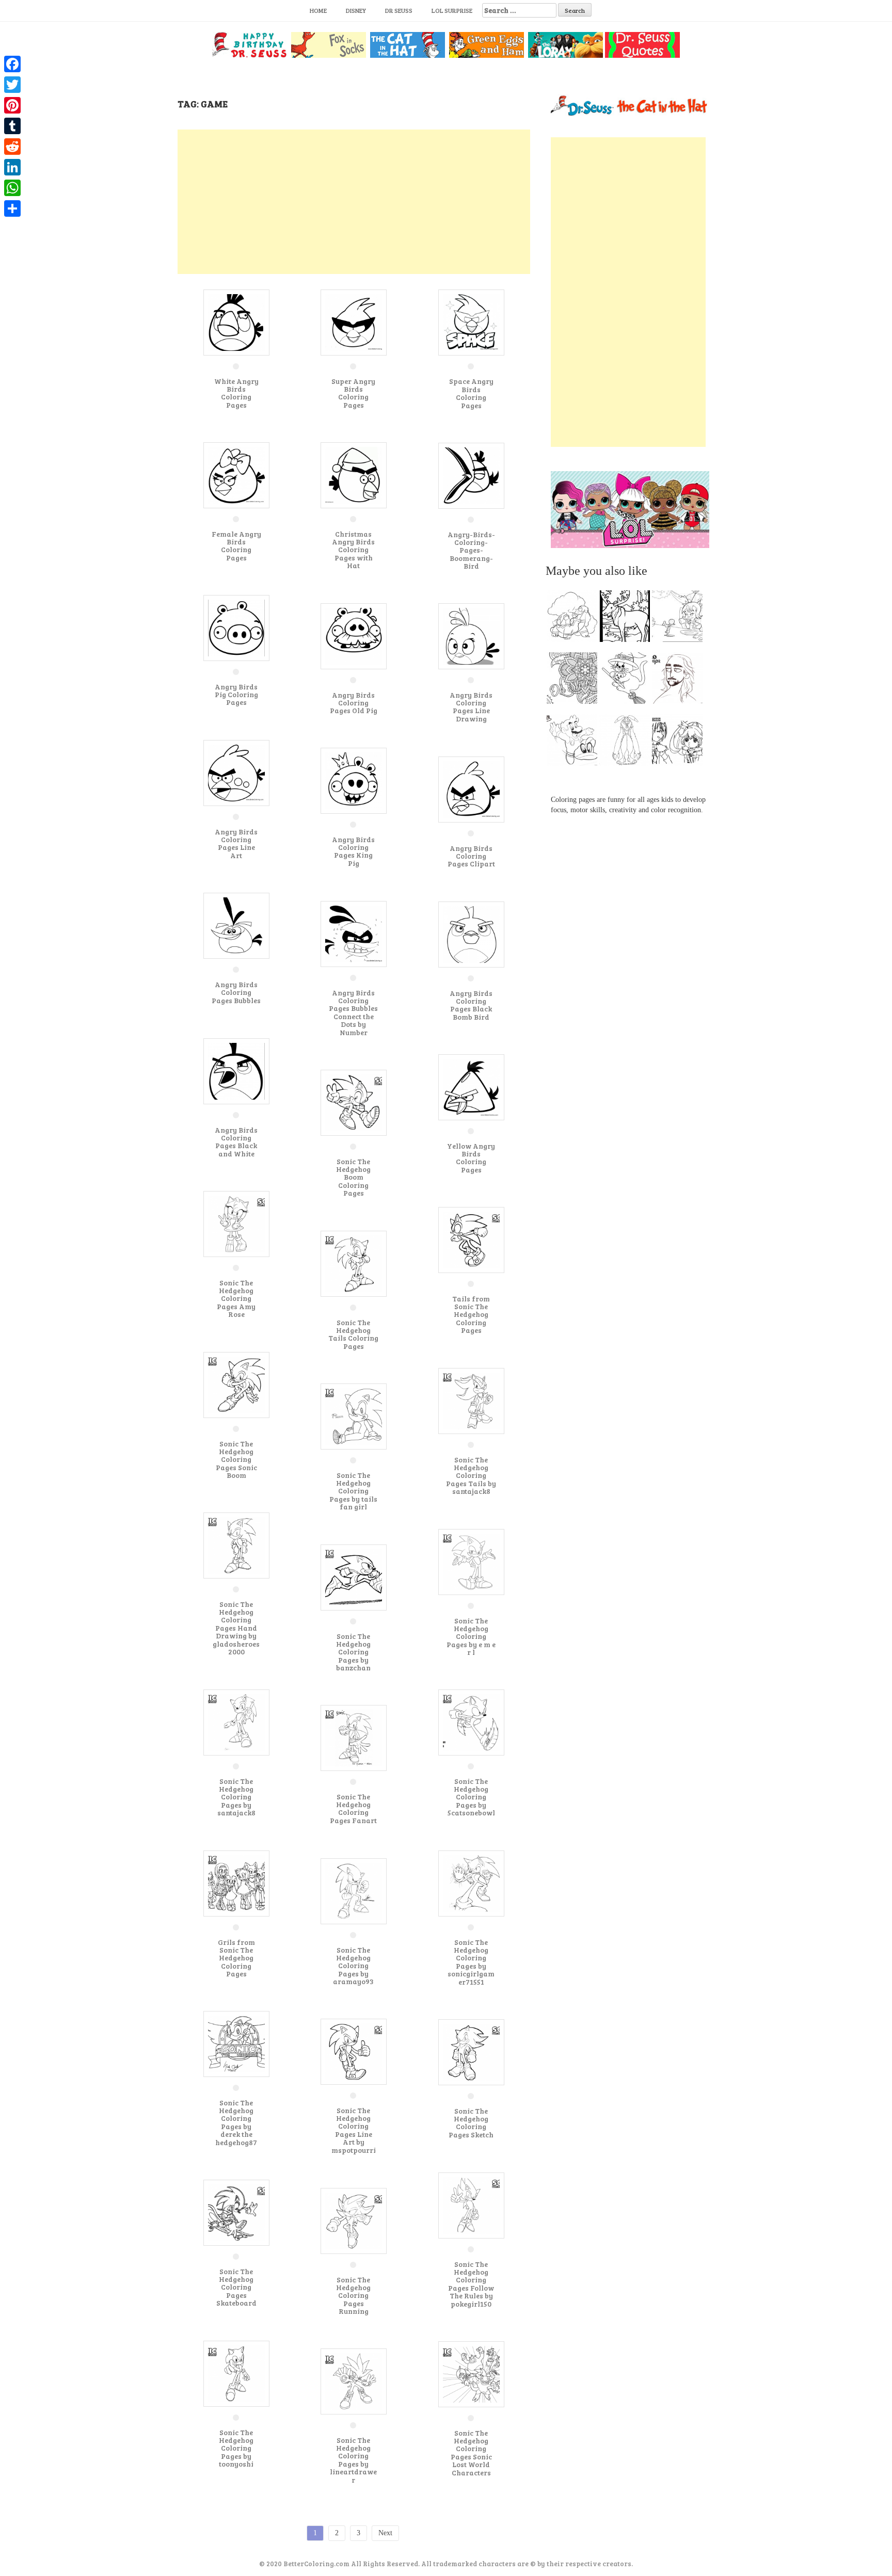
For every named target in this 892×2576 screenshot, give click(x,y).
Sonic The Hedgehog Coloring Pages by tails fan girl (353, 1491)
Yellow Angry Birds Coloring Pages (471, 1158)
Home (318, 10)
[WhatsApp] (12, 188)
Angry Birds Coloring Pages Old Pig (354, 703)
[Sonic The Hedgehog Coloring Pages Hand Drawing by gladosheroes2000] (236, 1545)
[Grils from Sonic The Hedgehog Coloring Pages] (236, 1883)
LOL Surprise (452, 10)
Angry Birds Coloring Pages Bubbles (236, 992)
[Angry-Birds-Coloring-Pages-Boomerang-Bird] (471, 475)
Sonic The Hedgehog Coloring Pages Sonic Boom (236, 1460)
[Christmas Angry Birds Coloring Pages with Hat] (354, 474)
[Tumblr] (12, 126)
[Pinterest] (12, 105)
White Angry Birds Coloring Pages (236, 393)
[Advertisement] (354, 202)
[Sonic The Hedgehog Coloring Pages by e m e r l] (471, 1561)
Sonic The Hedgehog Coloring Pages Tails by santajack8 (471, 1476)
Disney (356, 10)
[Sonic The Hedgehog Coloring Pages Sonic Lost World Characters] (471, 2373)
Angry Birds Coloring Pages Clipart (471, 856)
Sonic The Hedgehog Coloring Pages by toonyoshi (236, 2448)
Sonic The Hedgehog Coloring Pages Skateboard (236, 2287)
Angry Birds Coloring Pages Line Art (236, 843)
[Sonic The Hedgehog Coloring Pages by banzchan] (354, 1577)
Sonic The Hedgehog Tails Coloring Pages (353, 1334)
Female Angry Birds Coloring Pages (236, 546)
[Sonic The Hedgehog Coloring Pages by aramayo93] (354, 1890)
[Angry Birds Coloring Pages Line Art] (236, 772)
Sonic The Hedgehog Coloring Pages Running (353, 2296)
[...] (575, 619)
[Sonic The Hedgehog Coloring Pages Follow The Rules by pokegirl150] (471, 2205)
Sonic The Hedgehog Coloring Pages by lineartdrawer (353, 2460)
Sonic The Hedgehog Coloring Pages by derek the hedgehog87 (236, 2122)
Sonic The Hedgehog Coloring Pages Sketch (471, 2123)
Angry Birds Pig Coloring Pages (236, 695)
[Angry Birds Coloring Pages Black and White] (236, 1070)
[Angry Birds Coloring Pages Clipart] (471, 789)
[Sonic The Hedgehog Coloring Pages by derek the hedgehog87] (236, 2043)
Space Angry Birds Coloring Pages (471, 393)
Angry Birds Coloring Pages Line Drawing (471, 707)
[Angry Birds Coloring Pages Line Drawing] (471, 635)
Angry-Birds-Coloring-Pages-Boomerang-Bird (471, 550)
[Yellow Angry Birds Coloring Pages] (471, 1086)
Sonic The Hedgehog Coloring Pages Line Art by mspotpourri (354, 2130)
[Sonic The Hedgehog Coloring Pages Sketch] (471, 2051)
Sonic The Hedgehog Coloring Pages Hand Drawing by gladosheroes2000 (236, 1628)
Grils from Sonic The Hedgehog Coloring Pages (236, 1958)
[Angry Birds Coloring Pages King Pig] (354, 780)
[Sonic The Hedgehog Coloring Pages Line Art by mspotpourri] (354, 2051)
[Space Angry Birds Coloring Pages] (471, 322)
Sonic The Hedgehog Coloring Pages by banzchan (353, 1652)
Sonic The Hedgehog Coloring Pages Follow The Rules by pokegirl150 (471, 2284)
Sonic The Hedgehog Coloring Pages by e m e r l (471, 1637)
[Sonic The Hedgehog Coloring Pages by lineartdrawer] (354, 2381)
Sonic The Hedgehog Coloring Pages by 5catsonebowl (471, 1797)
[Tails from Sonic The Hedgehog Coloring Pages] (471, 1239)
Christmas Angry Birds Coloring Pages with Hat (353, 550)
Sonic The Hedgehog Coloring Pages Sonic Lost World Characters (471, 2453)
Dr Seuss (399, 10)
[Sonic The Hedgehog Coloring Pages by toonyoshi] (236, 2373)
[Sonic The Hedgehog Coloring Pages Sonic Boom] (236, 1384)
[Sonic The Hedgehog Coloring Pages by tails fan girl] (354, 1416)
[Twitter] (12, 85)
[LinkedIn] (12, 167)
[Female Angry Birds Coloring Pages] (236, 474)
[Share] (12, 208)
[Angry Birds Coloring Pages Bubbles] (236, 925)
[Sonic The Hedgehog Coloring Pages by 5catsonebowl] (471, 1722)
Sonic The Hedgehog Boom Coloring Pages (353, 1177)
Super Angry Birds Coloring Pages (353, 393)
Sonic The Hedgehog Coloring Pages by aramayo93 (353, 1966)
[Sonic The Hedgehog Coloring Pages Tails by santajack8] (471, 1400)
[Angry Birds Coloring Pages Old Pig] (354, 635)
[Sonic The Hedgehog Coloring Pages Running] (354, 2220)
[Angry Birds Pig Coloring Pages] (236, 627)
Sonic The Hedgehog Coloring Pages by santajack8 (236, 1797)
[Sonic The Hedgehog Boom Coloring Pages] (354, 1102)
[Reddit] (12, 147)
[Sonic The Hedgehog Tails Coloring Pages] (354, 1263)
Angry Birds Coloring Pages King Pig (353, 851)
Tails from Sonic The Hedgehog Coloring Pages (471, 1315)
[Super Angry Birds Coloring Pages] (354, 322)
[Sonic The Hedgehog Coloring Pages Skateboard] (236, 2212)
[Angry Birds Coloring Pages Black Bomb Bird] (471, 934)
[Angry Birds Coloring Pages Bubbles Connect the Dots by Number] (354, 933)
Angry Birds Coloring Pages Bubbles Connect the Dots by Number (353, 1012)
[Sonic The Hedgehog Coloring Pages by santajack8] (236, 1722)
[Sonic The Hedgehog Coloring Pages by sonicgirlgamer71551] (471, 1883)
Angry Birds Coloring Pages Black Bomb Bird (471, 1005)
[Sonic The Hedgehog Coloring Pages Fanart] (354, 1737)
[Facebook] (12, 64)
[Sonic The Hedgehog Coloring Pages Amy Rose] (236, 1223)
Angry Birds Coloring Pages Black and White (236, 1142)
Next (385, 2533)
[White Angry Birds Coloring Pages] (236, 322)
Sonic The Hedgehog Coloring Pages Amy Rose (236, 1299)
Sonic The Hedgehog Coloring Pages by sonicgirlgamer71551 (471, 1962)
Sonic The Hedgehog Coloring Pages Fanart (353, 1808)
